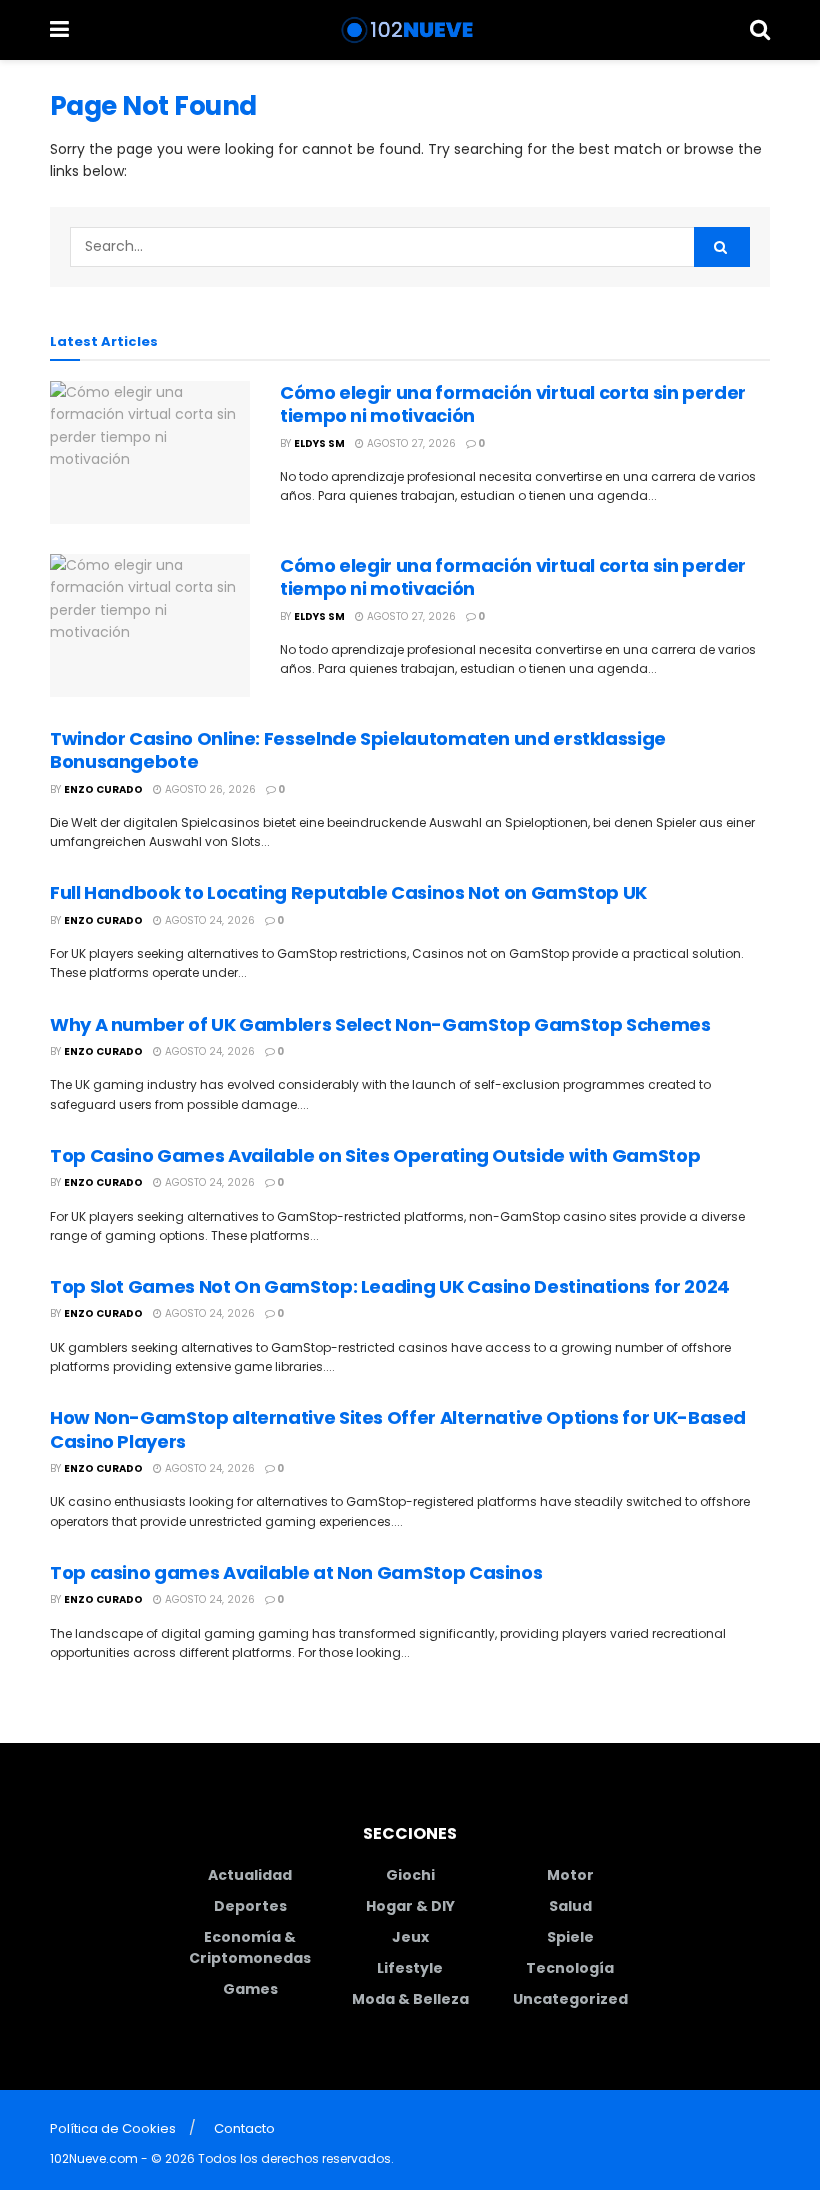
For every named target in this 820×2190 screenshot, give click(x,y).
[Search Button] (760, 30)
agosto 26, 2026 (209, 789)
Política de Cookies (113, 2128)
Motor (570, 1875)
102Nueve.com (94, 2158)
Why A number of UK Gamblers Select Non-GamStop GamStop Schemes (380, 1024)
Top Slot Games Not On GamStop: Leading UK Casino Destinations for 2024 (390, 1286)
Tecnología (570, 1968)
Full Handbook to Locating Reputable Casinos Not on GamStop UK (348, 892)
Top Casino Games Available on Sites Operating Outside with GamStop (375, 1155)
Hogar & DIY (410, 1906)
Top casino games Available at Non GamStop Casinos (296, 1572)
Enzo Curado (103, 789)
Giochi (410, 1875)
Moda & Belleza (410, 1999)
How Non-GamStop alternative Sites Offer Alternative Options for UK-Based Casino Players (398, 1429)
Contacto (244, 2128)
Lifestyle (410, 1968)
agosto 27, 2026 (410, 443)
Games (250, 1989)
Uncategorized (570, 1999)
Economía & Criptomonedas (250, 1947)
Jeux (410, 1937)
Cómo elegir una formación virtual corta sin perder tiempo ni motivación (513, 404)
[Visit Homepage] (409, 30)
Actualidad (250, 1875)
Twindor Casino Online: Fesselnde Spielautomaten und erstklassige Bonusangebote (358, 750)
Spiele (570, 1937)
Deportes (250, 1906)
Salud (570, 1906)
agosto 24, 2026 (208, 920)
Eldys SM (319, 443)
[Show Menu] (59, 30)
